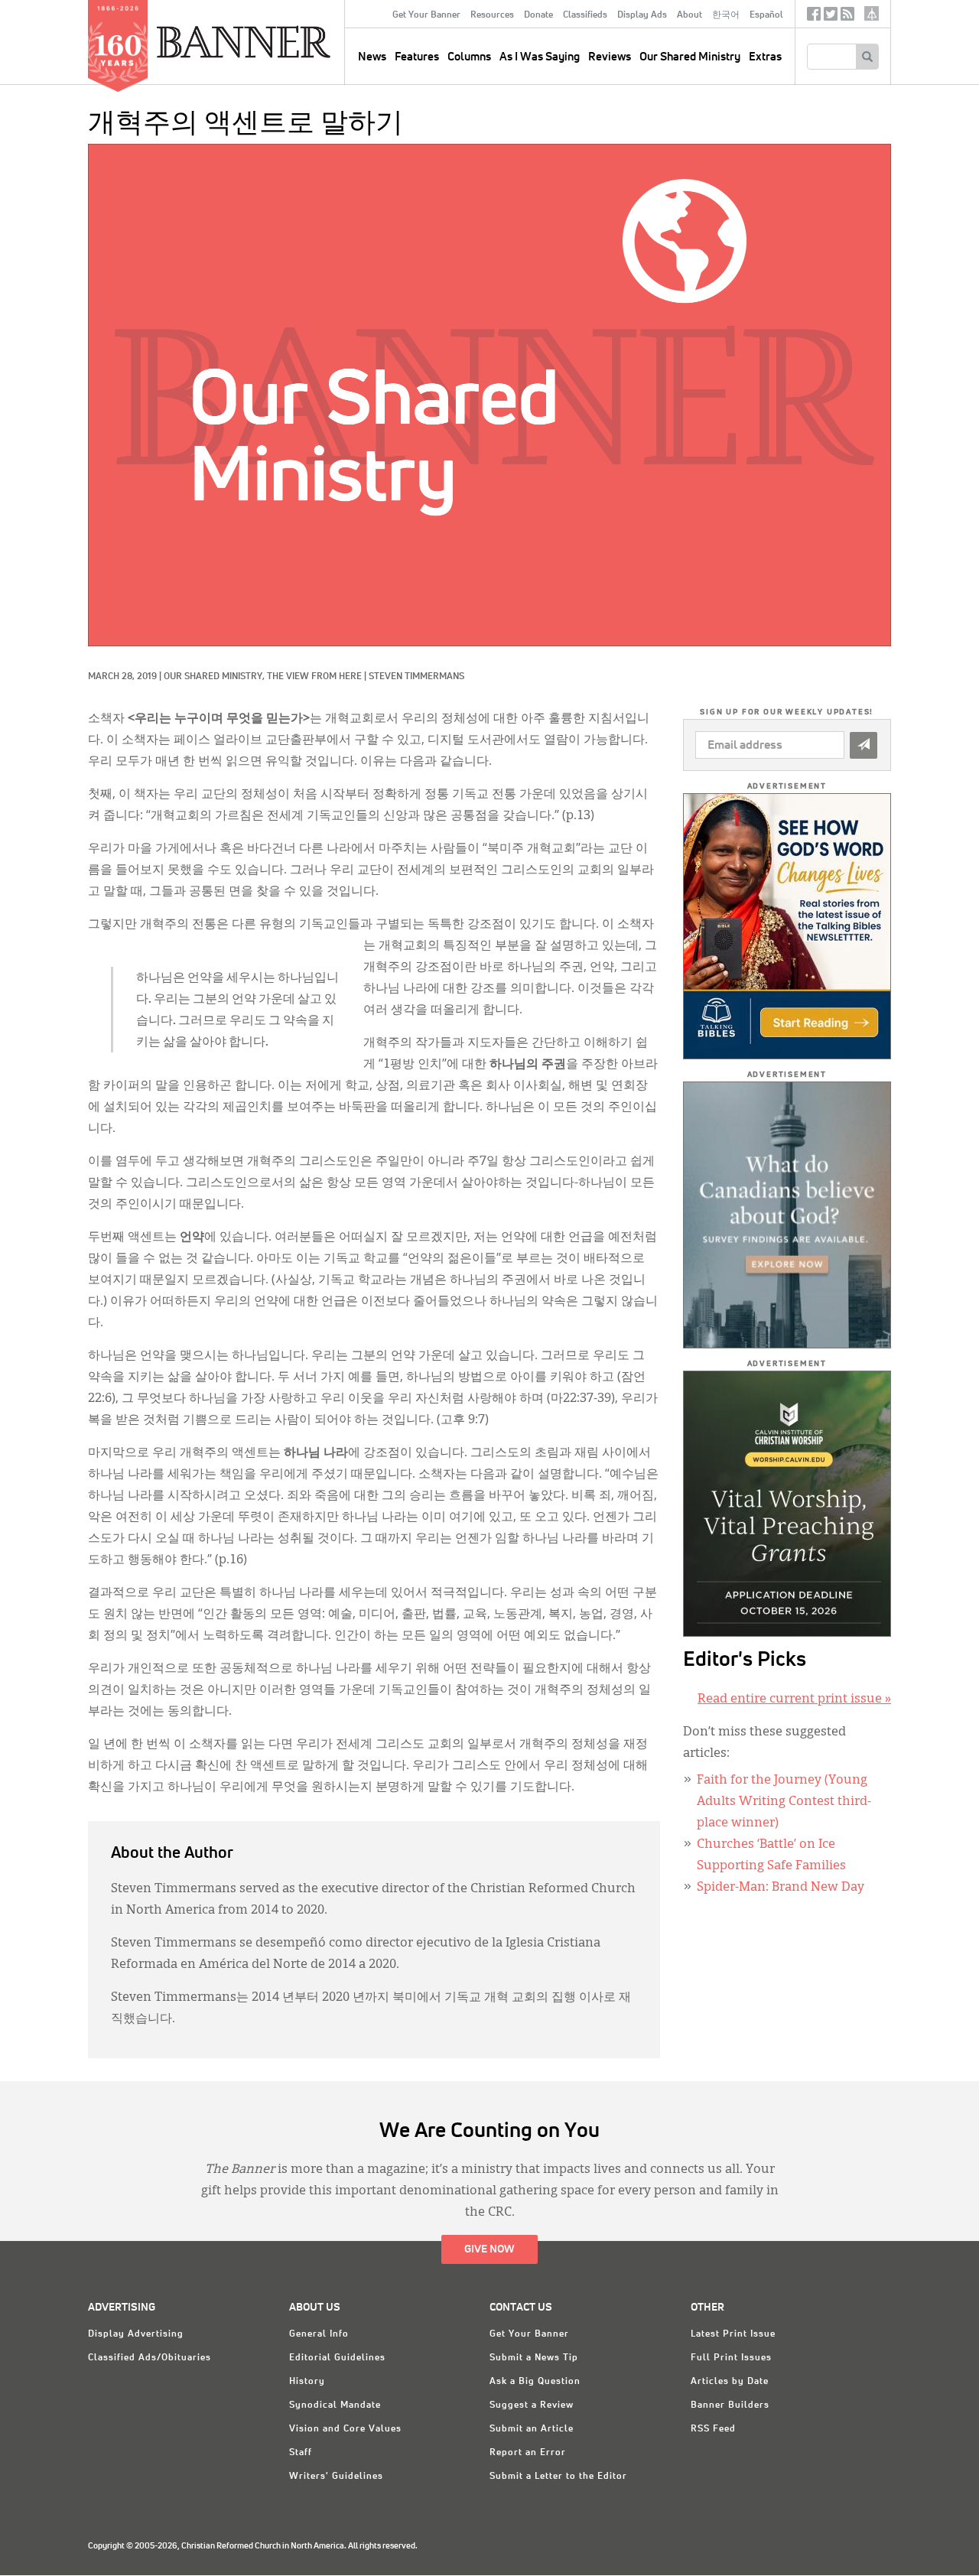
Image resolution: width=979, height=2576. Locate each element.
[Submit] (864, 745)
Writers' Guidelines (336, 2477)
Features (417, 57)
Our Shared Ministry (690, 57)
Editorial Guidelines (337, 2358)
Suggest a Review (532, 2405)
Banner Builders (730, 2405)
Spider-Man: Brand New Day (781, 1888)
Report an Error (528, 2453)
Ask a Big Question (535, 2382)
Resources (492, 15)
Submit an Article (532, 2429)
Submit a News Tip (534, 2358)
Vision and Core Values (345, 2429)
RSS (847, 17)
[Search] (867, 57)
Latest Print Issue (733, 2334)
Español (766, 15)
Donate (538, 15)
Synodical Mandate (335, 2405)
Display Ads (642, 15)
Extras (765, 57)
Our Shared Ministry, (215, 677)
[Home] (278, 41)
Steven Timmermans (416, 677)
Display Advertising (136, 2334)
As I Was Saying (540, 57)
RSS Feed (713, 2429)
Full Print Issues (731, 2358)
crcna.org (872, 13)
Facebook (814, 17)
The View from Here (314, 677)
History (307, 2382)
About (690, 15)
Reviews (610, 57)
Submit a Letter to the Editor (558, 2477)
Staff (301, 2453)
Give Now (489, 2249)
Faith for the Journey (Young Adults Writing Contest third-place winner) (784, 1802)
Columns (469, 57)
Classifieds (585, 15)
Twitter (831, 17)
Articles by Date (730, 2382)
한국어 (726, 15)
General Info (319, 2334)
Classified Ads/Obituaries (150, 2358)
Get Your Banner (426, 15)
